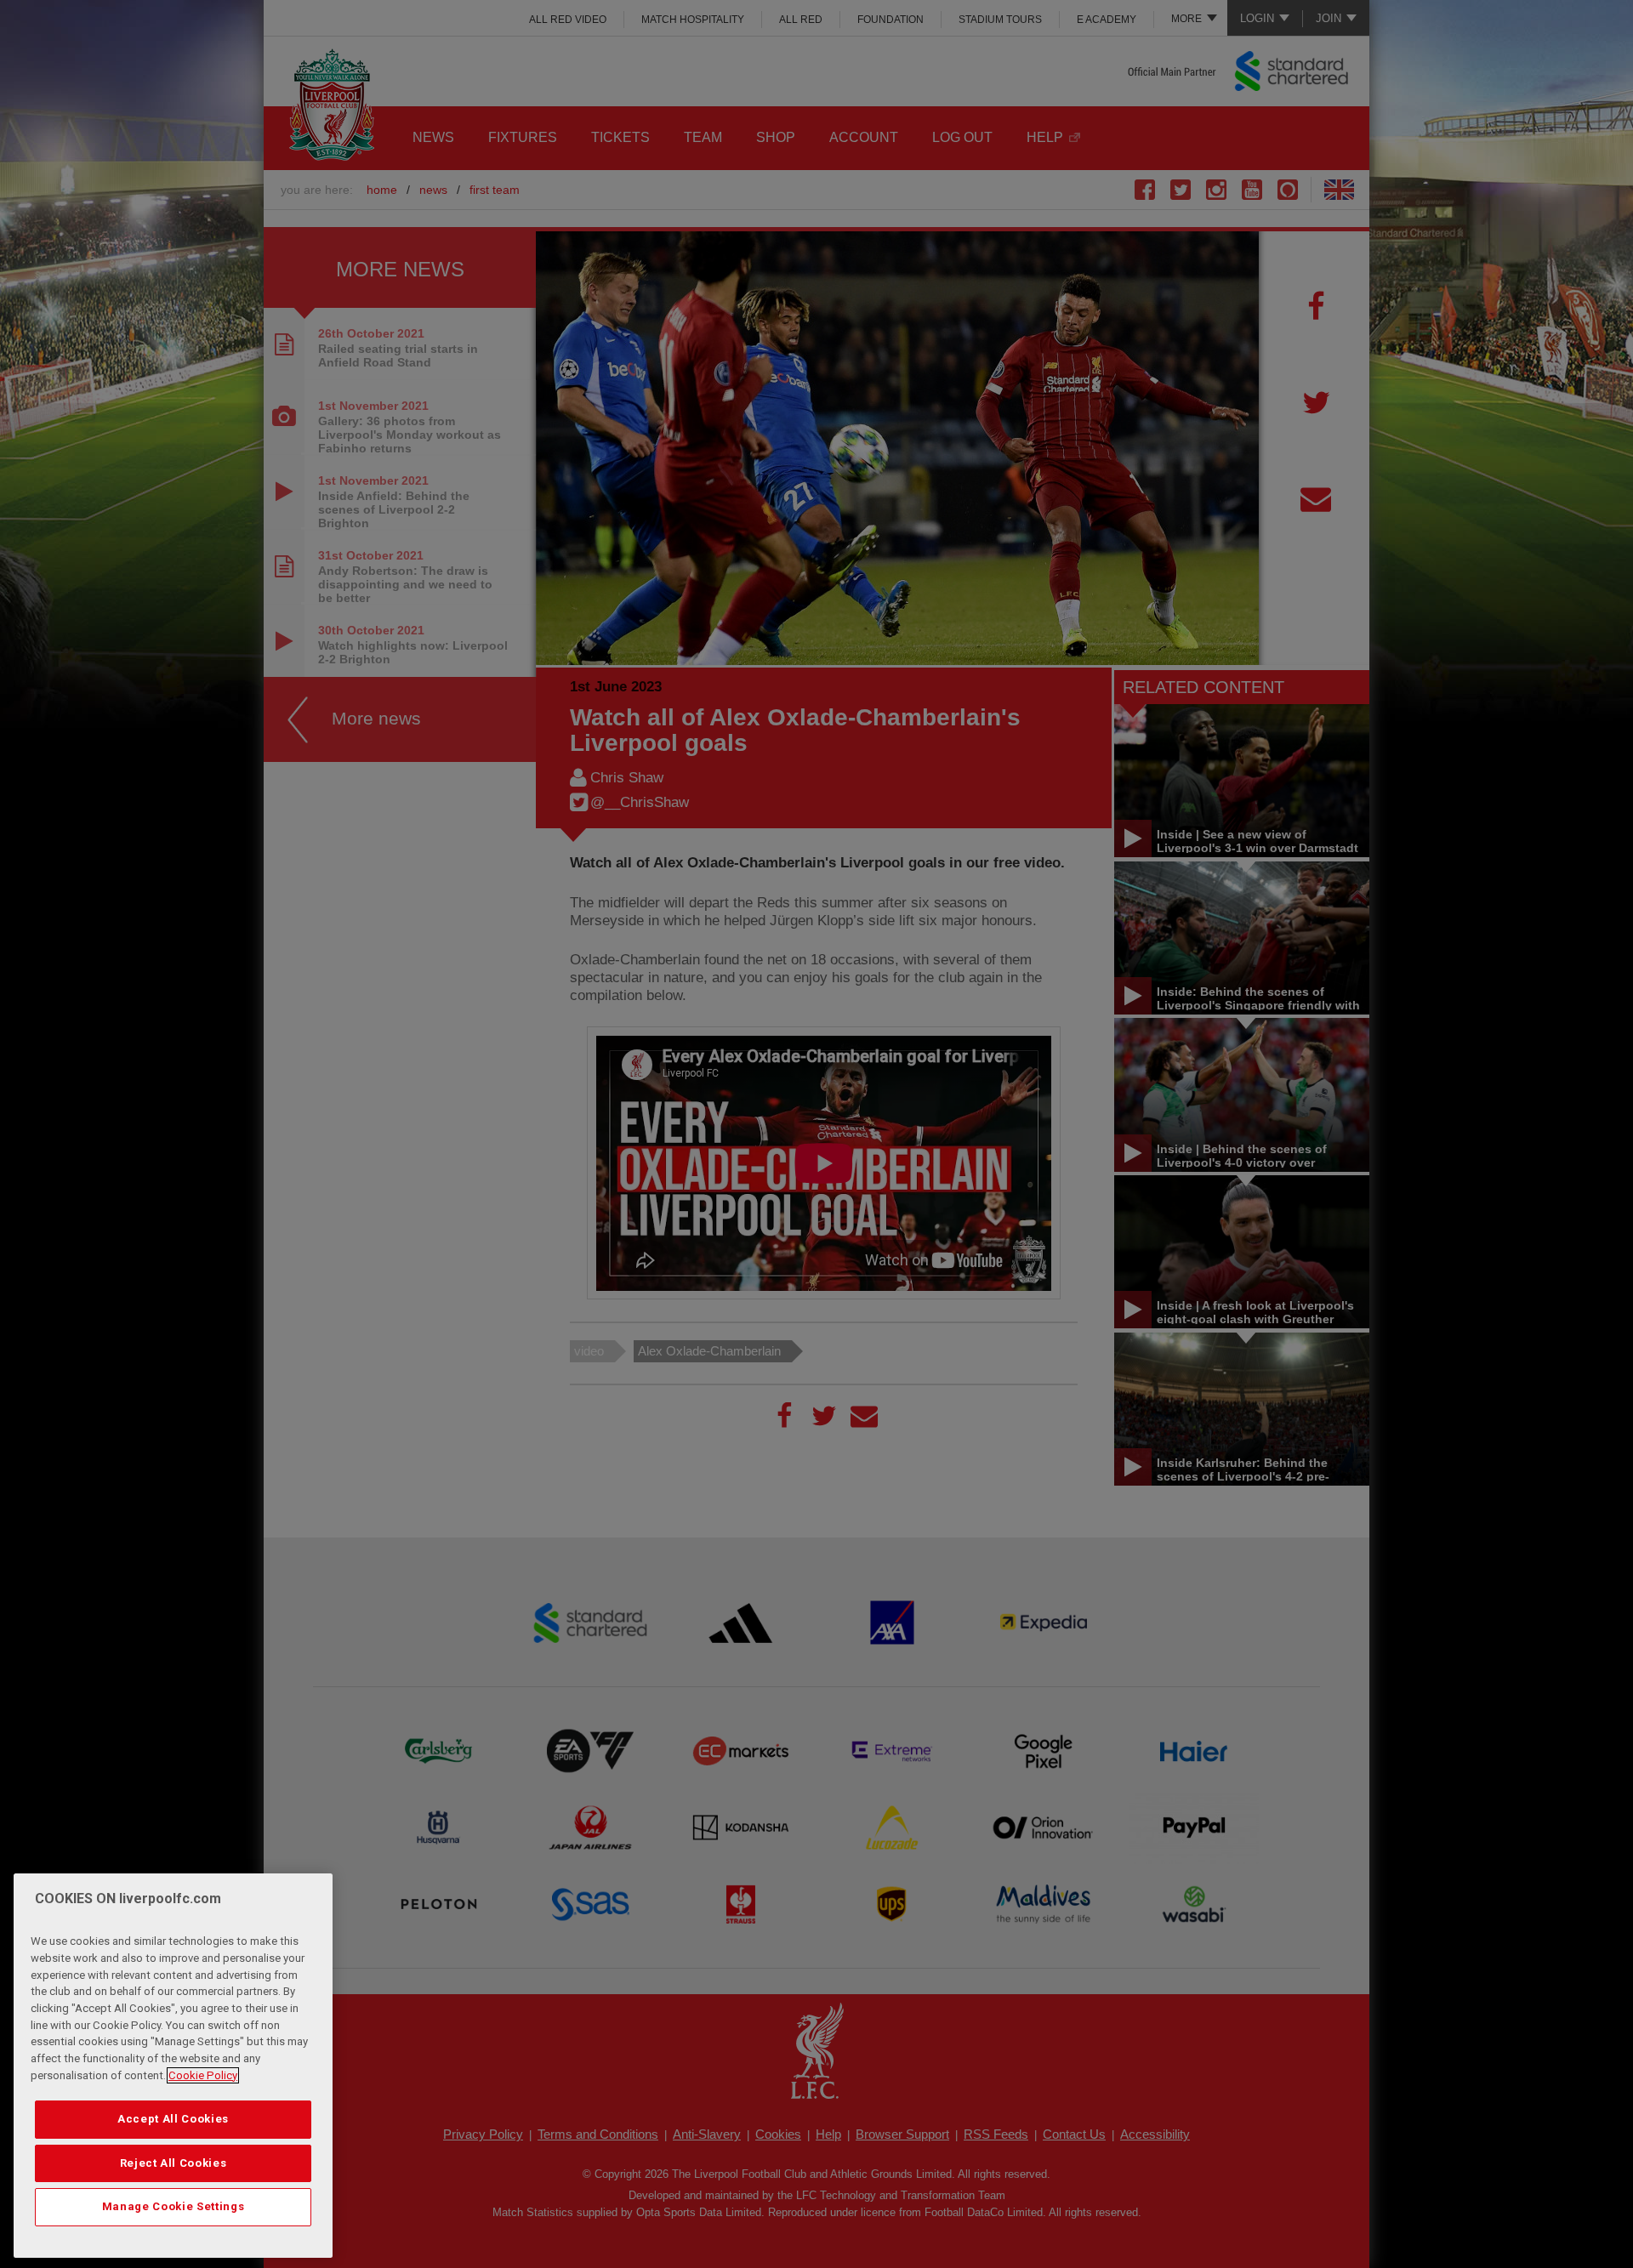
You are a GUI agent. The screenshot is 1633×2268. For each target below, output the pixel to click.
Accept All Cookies (173, 2119)
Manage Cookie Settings (173, 2206)
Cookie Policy (203, 2075)
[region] (173, 2066)
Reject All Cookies (174, 2163)
